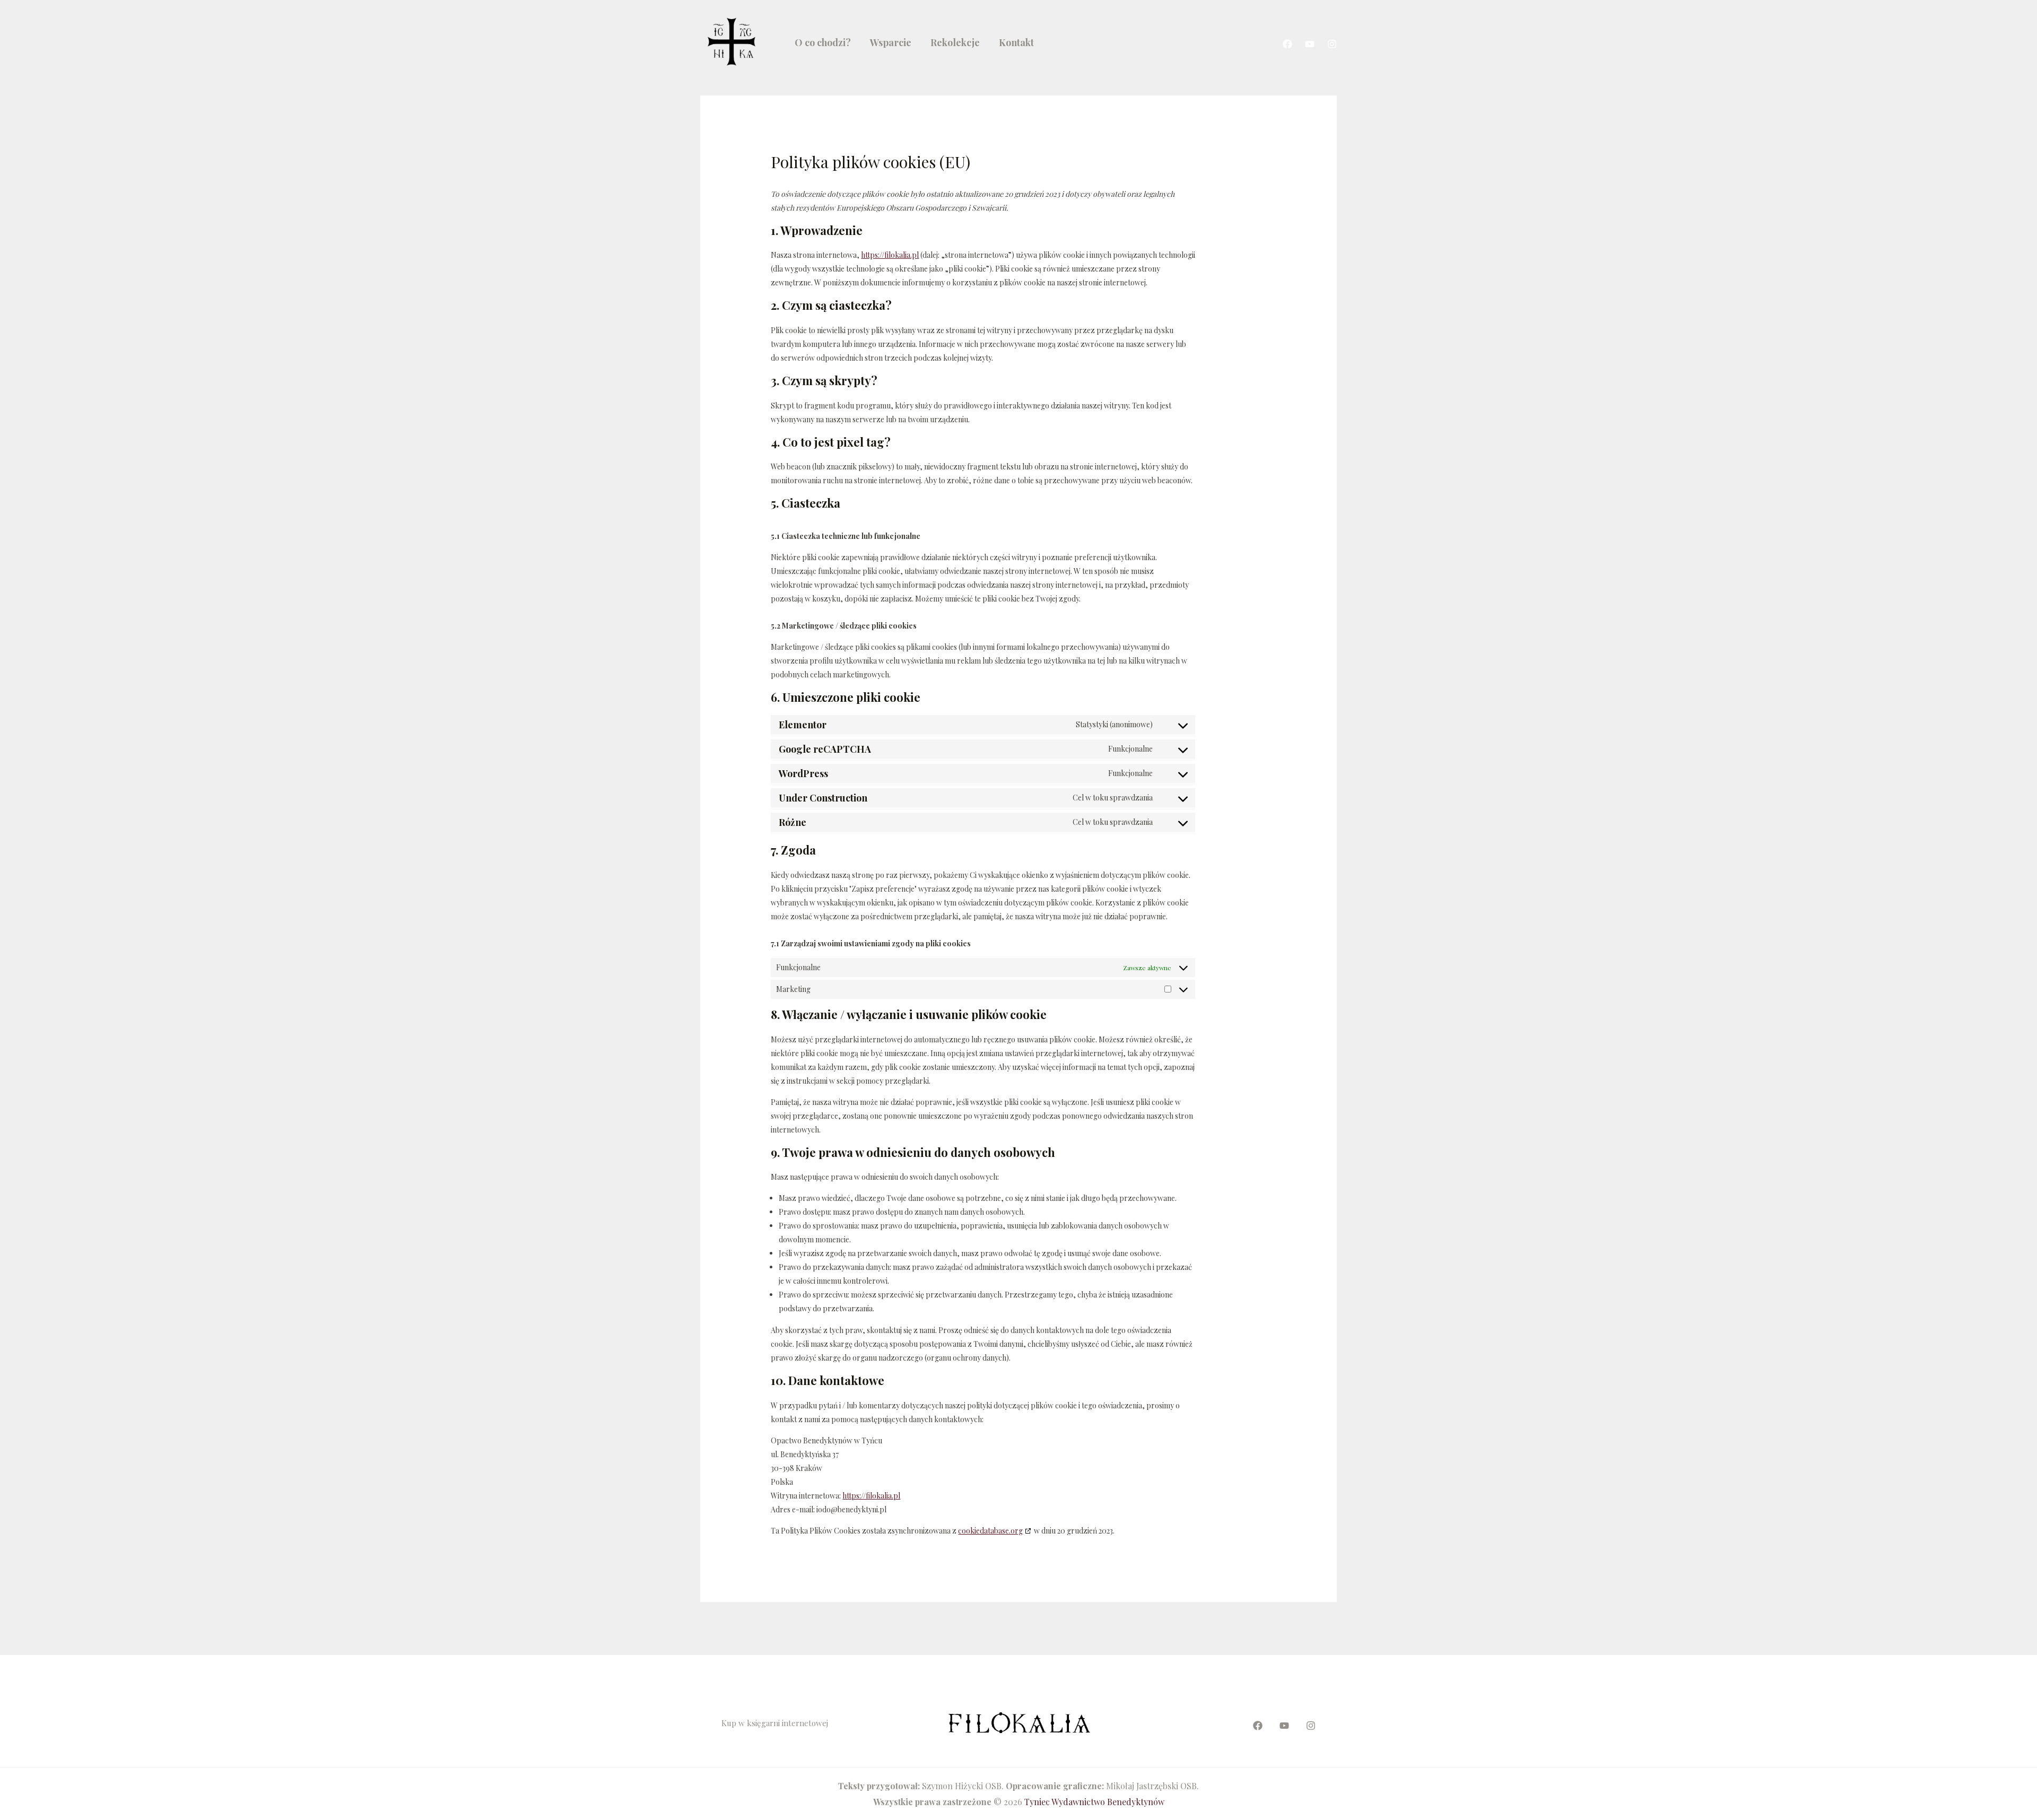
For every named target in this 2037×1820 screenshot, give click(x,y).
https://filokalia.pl (890, 255)
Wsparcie (891, 42)
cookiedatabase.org (990, 1531)
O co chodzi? (823, 42)
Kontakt (1016, 42)
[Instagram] (1332, 44)
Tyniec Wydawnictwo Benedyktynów (1094, 1802)
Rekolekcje (955, 42)
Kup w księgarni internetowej (775, 1723)
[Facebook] (1287, 44)
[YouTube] (1310, 44)
